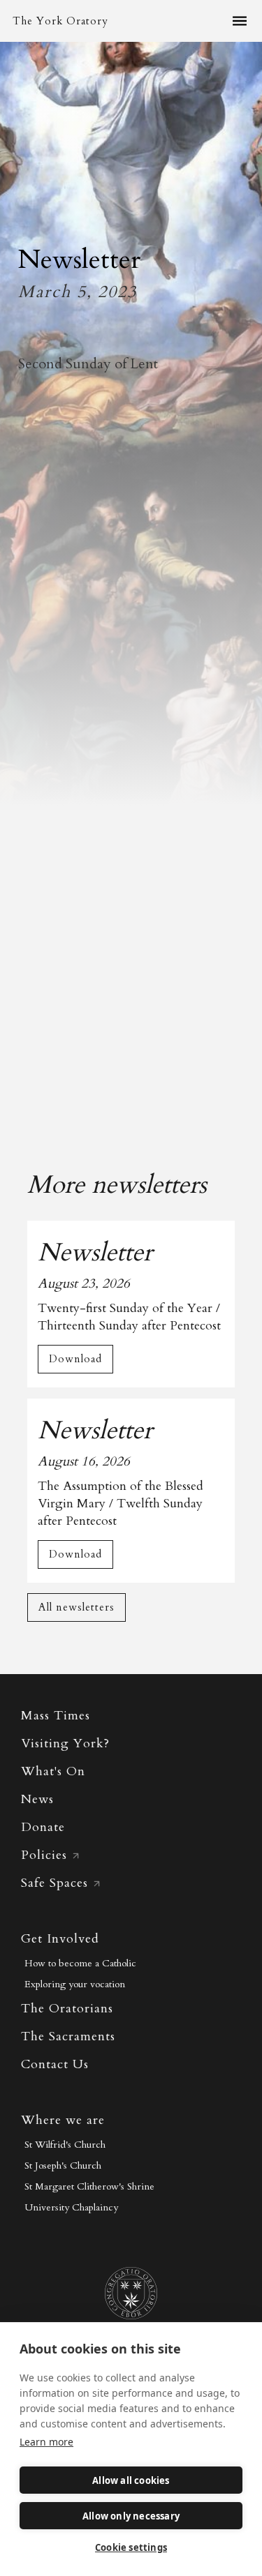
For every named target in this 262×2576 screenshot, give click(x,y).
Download (75, 1359)
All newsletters (77, 1607)
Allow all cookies (131, 2480)
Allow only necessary (131, 2516)
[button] (240, 21)
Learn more (46, 2442)
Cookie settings (131, 2547)
